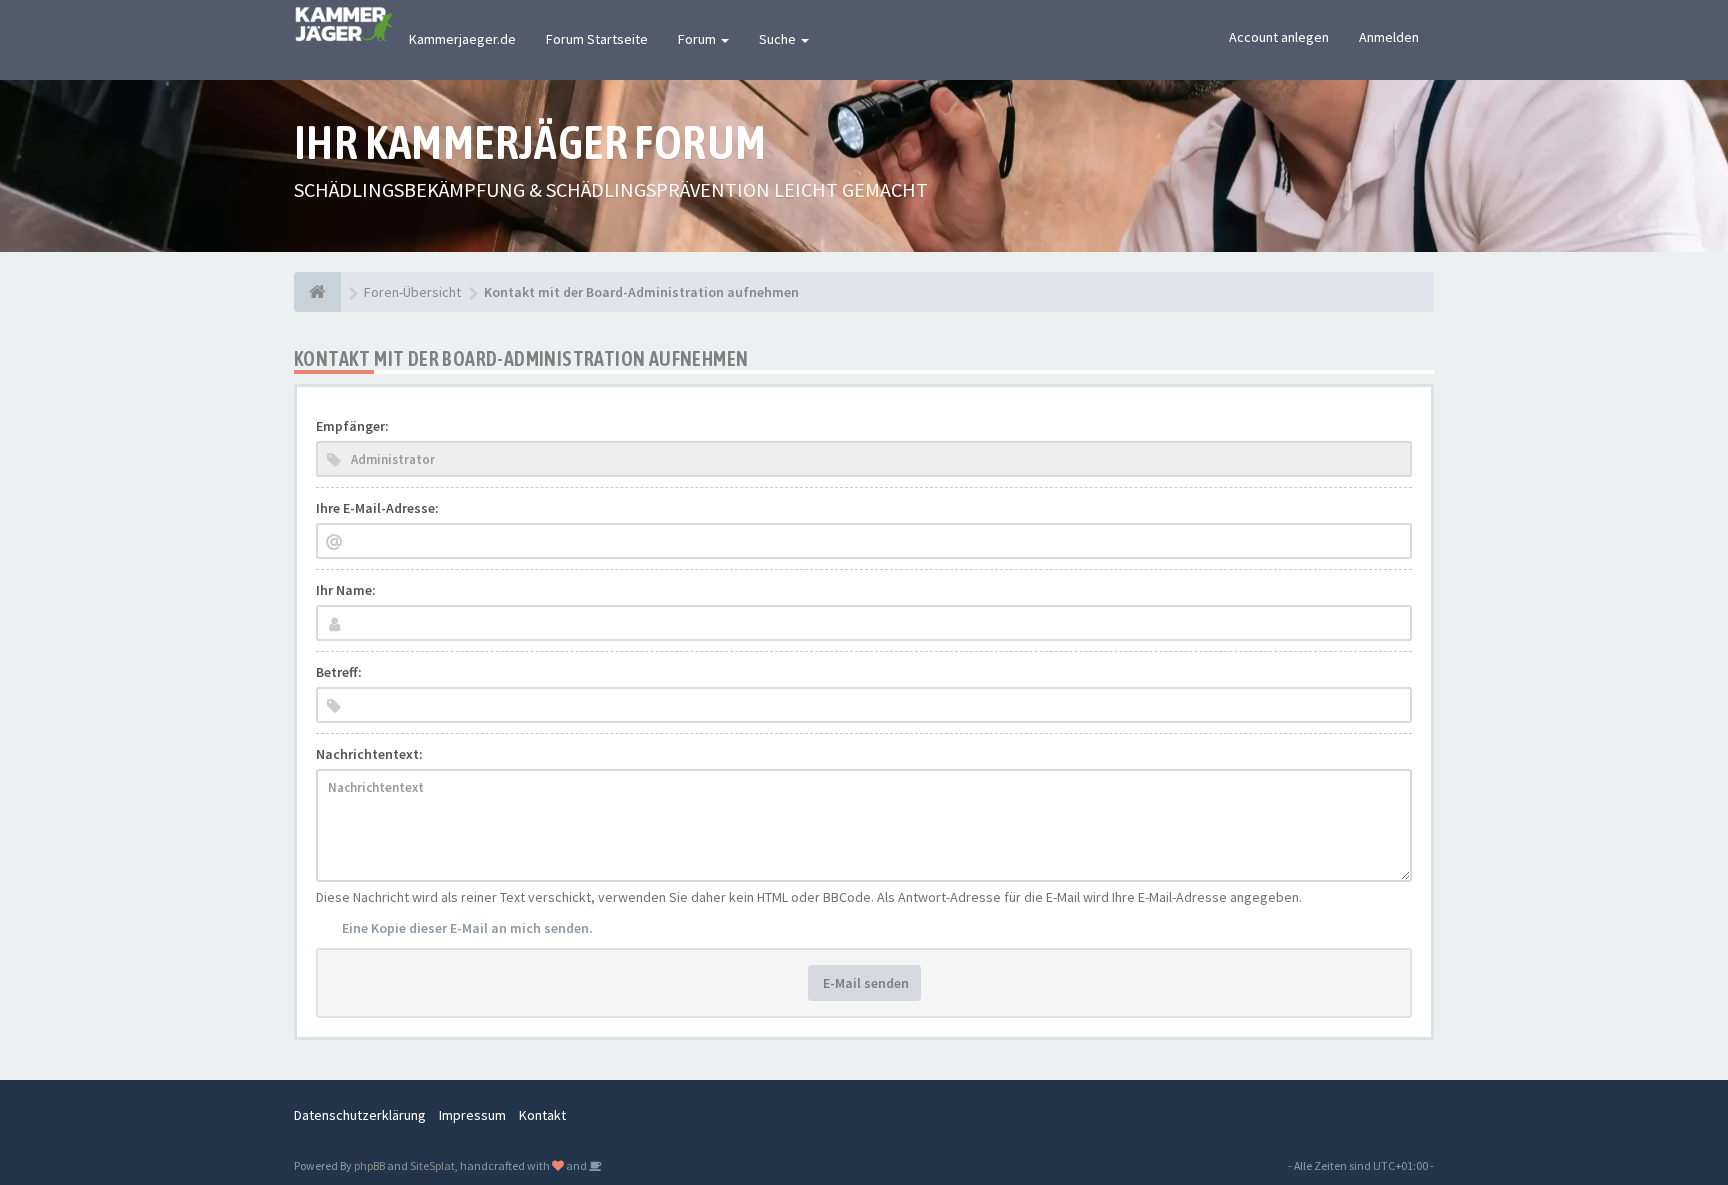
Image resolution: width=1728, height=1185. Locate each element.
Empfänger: (352, 426)
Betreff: (339, 672)
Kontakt (542, 1115)
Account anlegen (1279, 37)
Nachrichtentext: (369, 754)
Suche (779, 39)
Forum (698, 39)
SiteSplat (432, 1165)
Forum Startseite (597, 39)
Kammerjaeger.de (462, 39)
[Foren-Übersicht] (317, 292)
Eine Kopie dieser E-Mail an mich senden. (467, 928)
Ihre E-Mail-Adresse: (377, 508)
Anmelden (1389, 37)
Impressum (472, 1115)
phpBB (369, 1165)
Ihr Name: (346, 590)
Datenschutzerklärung (360, 1115)
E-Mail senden (864, 983)
